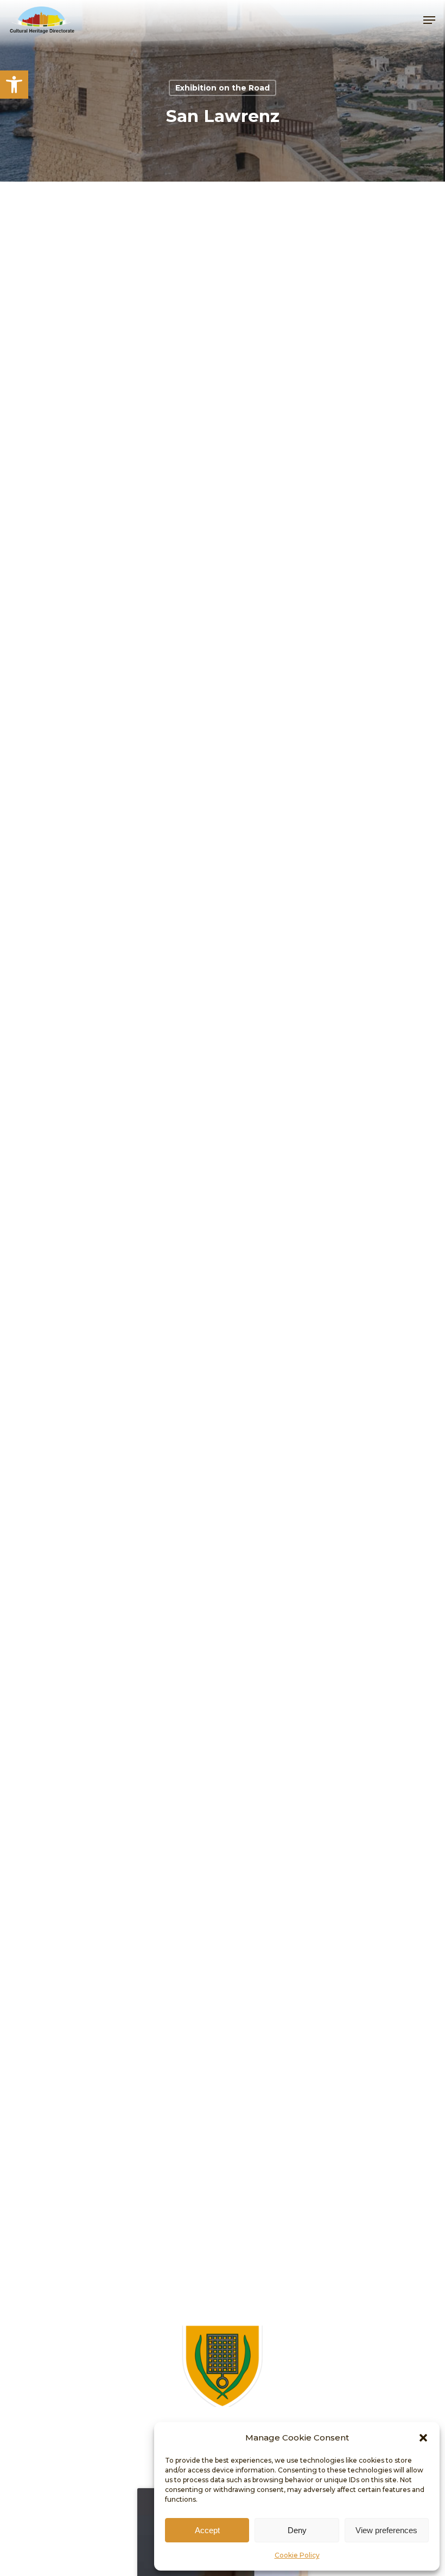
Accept (207, 2530)
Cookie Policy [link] (297, 2555)
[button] (423, 2438)
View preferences (386, 2530)
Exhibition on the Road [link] (223, 88)
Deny (297, 2530)
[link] (14, 85)
